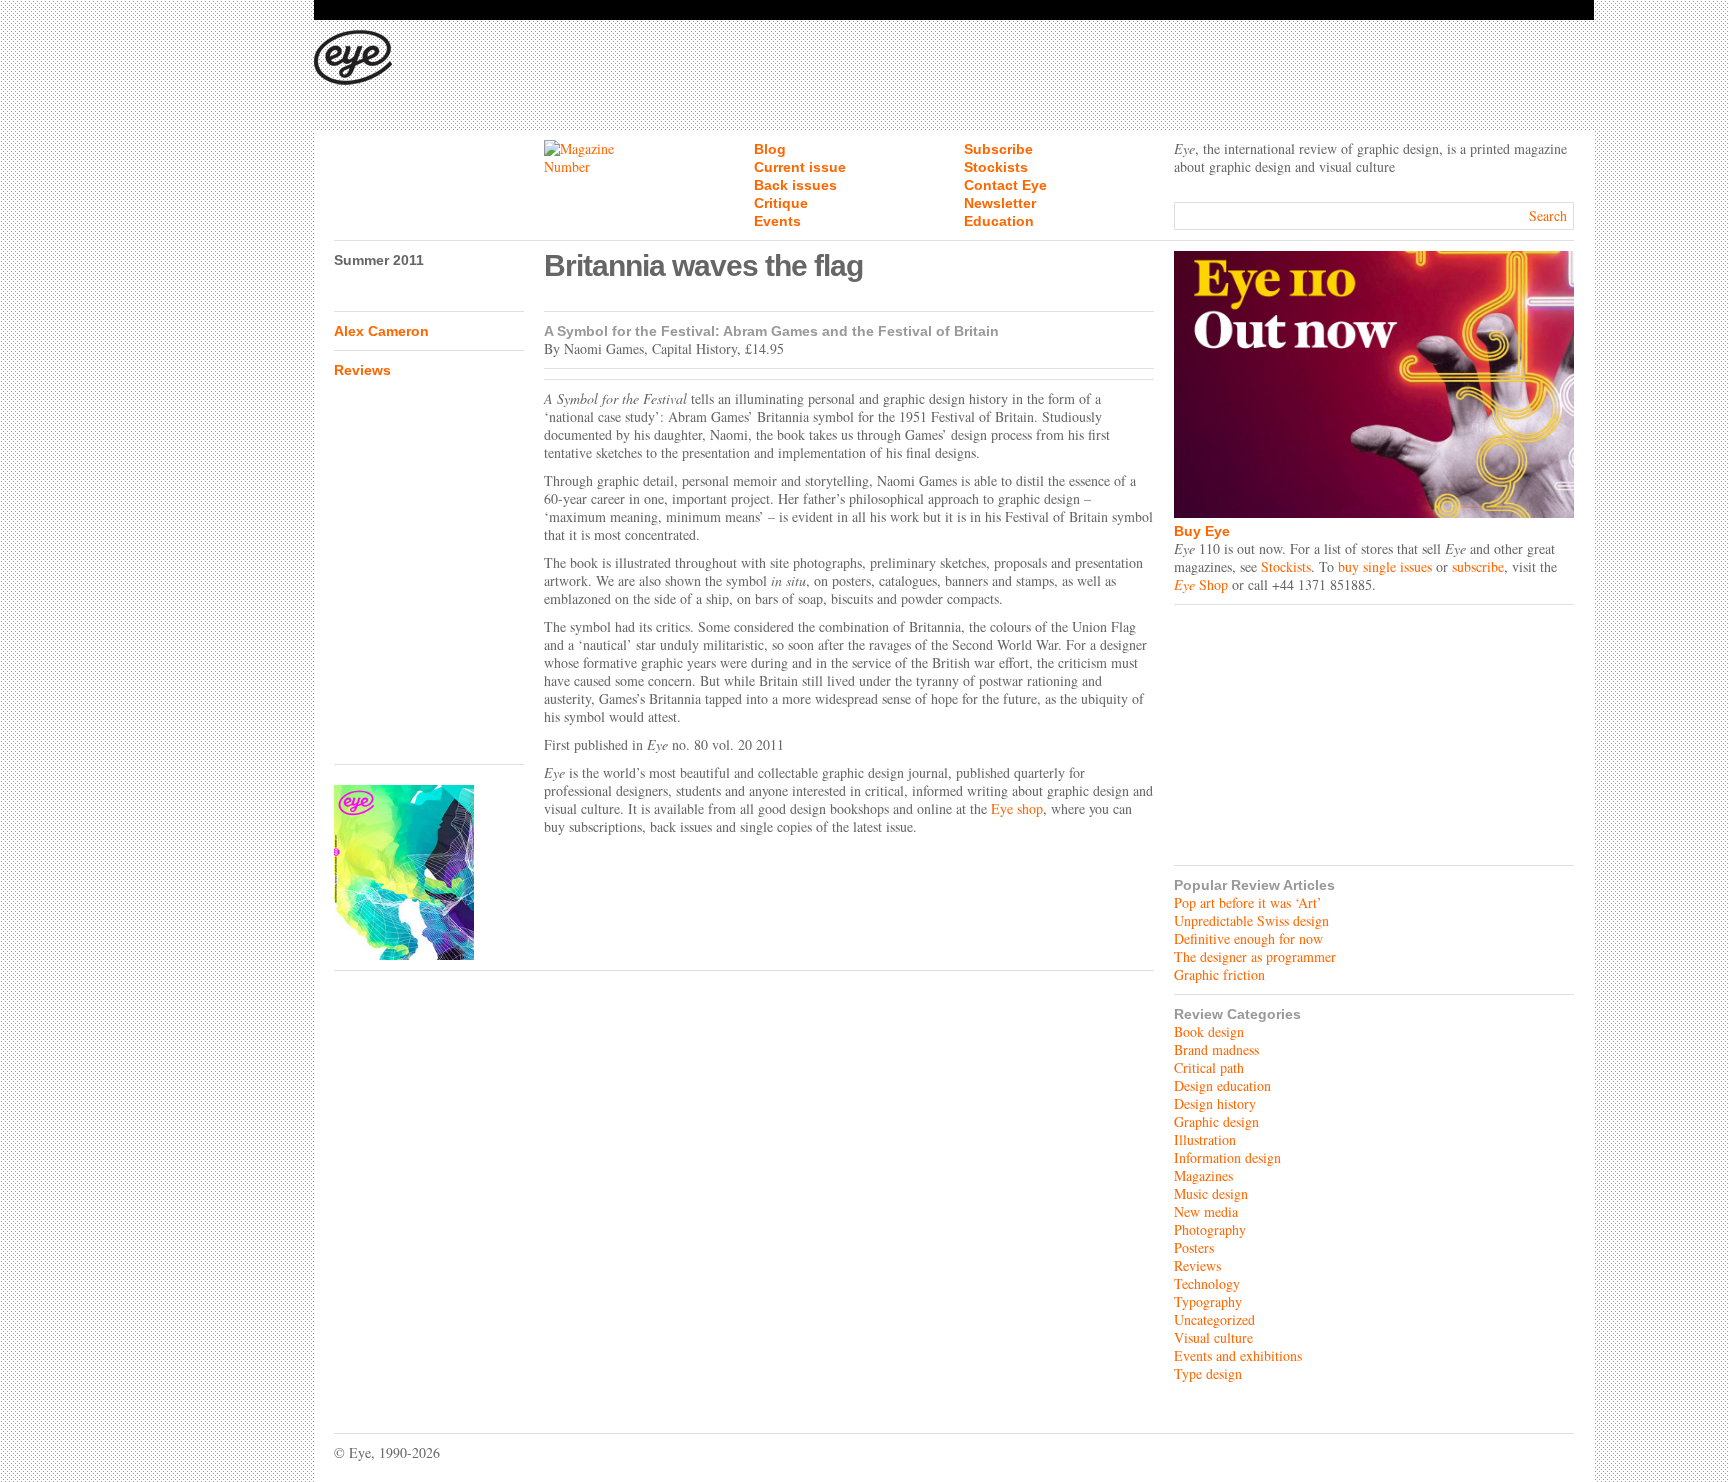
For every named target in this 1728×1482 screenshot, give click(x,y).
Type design (1208, 1373)
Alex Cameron (381, 331)
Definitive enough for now (1248, 938)
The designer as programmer (1255, 956)
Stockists (996, 167)
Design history (1215, 1103)
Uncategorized (1214, 1319)
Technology (1207, 1283)
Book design (1209, 1031)
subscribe (1478, 566)
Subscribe (998, 149)
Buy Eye (1202, 531)
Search (1548, 215)
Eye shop (1017, 808)
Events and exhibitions (1238, 1355)
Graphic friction (1219, 974)
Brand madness (1216, 1049)
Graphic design (1216, 1121)
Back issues (795, 185)
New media (1206, 1211)
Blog (770, 149)
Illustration (1205, 1139)
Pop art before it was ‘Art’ (1248, 902)
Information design (1227, 1157)
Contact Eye (1005, 185)
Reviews (362, 370)
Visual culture (1213, 1337)
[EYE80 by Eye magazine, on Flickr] (429, 872)
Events (777, 221)
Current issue (800, 167)
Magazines (1203, 1175)
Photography (1210, 1229)
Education (999, 221)
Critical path (1209, 1067)
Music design (1211, 1193)
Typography (1208, 1301)
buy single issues (1385, 566)
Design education (1222, 1085)
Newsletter (1000, 203)
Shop (1201, 584)
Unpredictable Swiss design (1251, 920)
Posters (1194, 1247)
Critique (781, 203)
